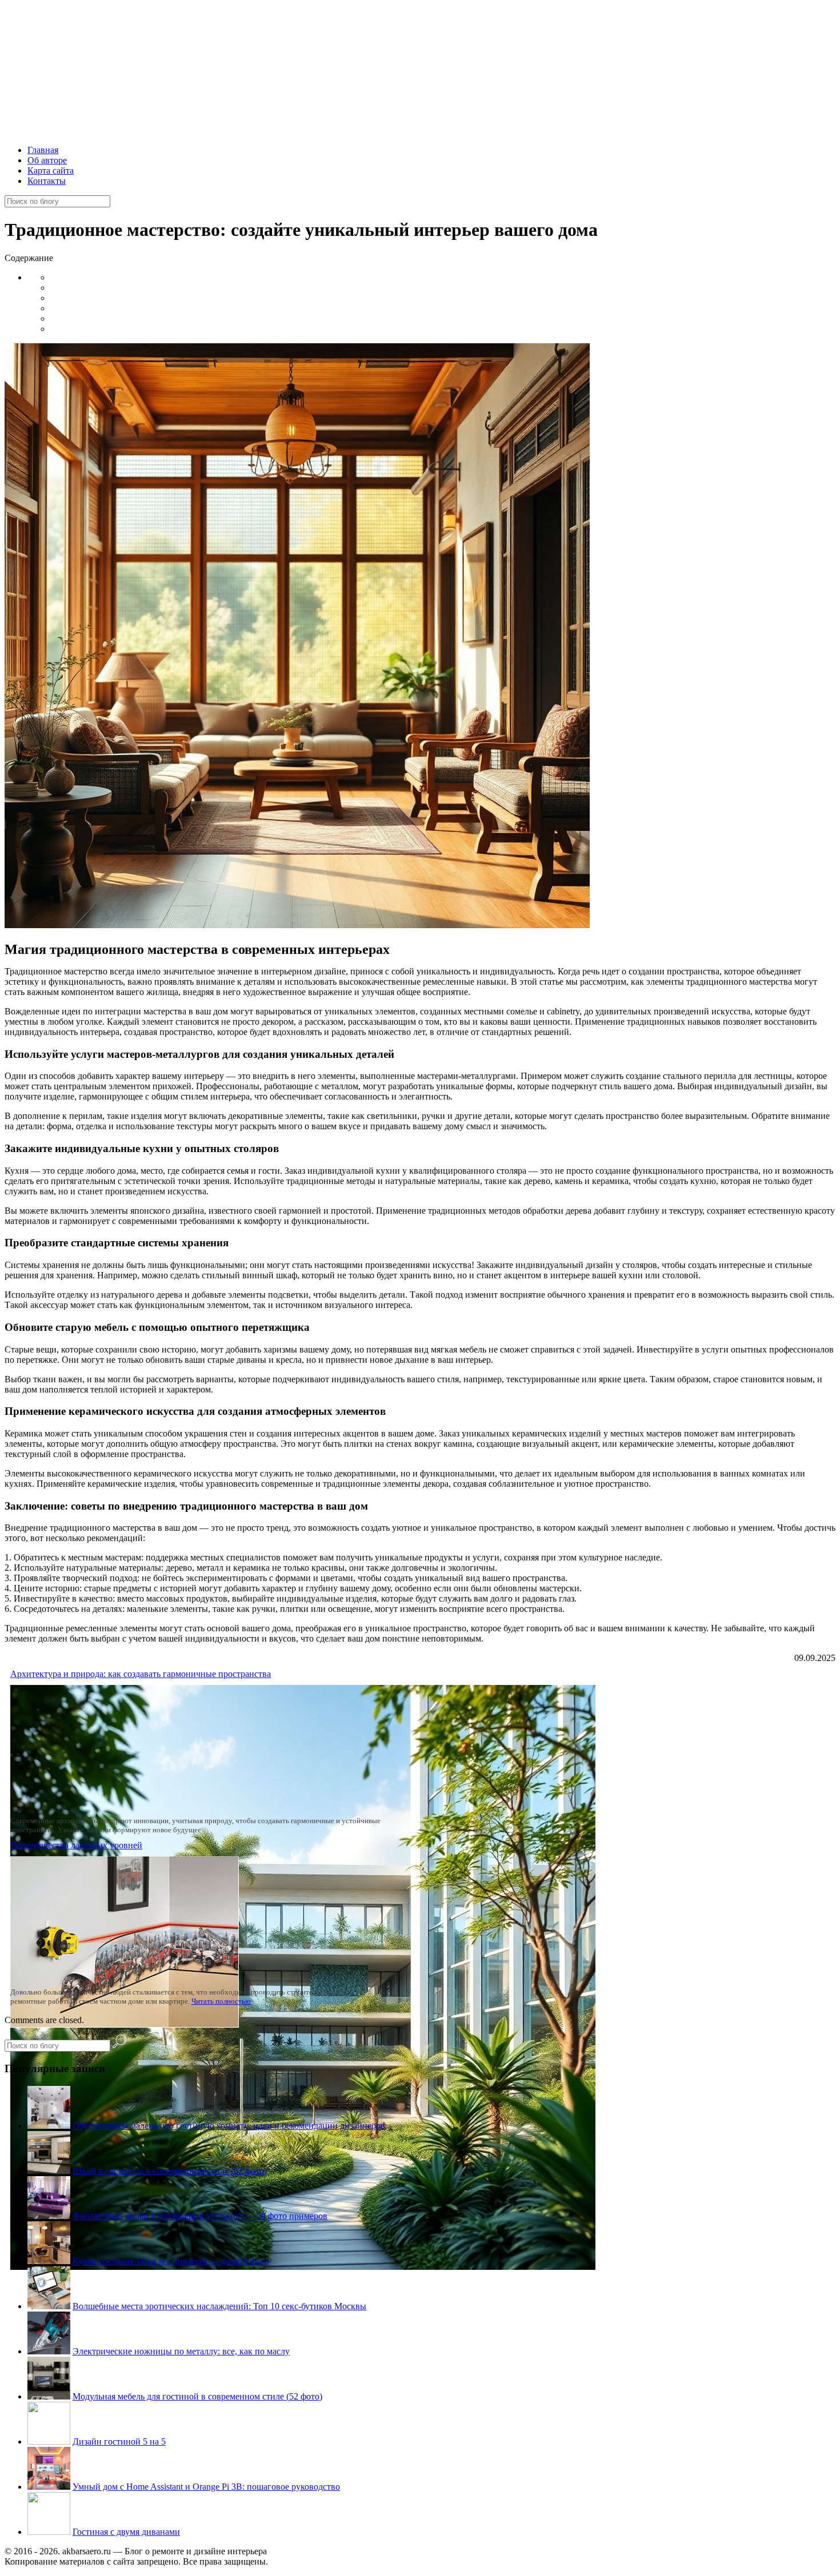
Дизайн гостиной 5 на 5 (119, 2441)
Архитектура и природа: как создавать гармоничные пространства (141, 1674)
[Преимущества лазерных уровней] (125, 2025)
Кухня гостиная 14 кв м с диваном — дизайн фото (171, 2261)
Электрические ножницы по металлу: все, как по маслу (181, 2351)
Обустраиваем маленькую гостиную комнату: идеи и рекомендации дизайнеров (229, 2126)
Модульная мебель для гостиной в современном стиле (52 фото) (197, 2396)
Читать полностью (221, 2001)
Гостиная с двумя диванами (126, 2532)
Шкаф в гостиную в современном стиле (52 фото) (170, 2171)
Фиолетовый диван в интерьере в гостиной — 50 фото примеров (200, 2216)
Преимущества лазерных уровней (76, 1845)
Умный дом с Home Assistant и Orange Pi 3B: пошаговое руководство (206, 2487)
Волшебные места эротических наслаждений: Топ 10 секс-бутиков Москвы (219, 2306)
